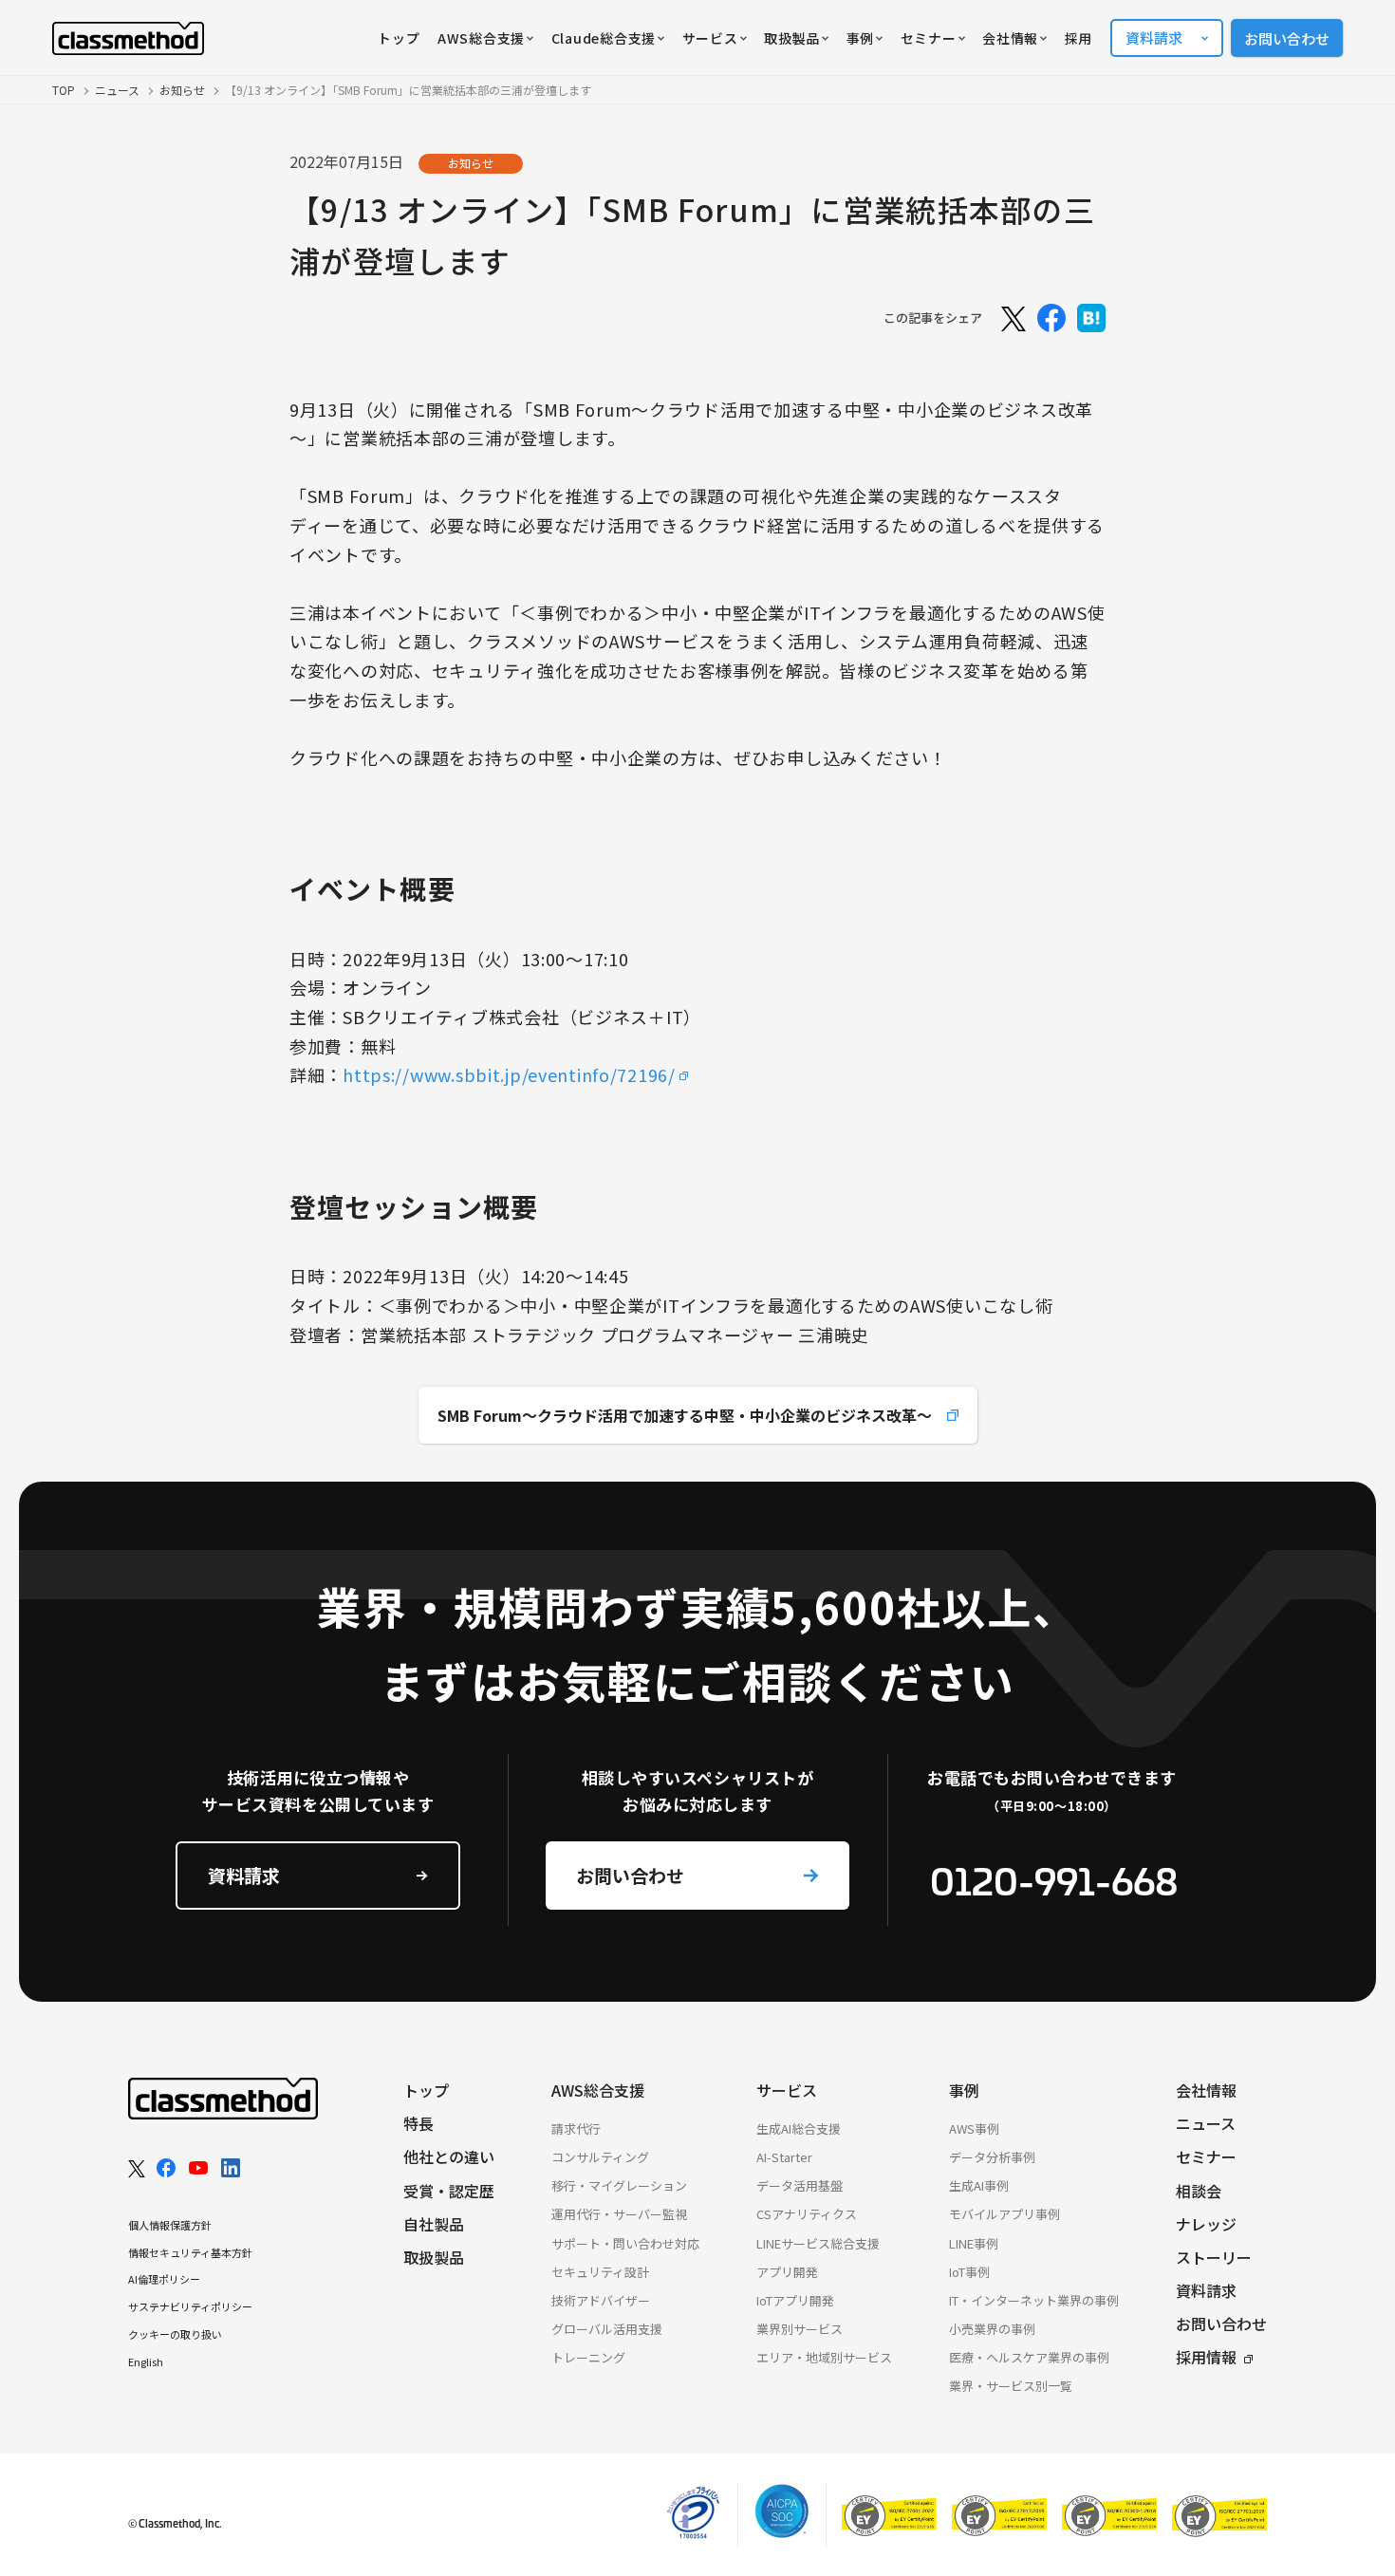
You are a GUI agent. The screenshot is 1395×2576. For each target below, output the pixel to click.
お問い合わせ (1287, 38)
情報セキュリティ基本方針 (190, 2252)
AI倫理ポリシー (164, 2279)
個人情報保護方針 (170, 2225)
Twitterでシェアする (1012, 318)
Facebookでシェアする (1051, 318)
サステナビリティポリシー (190, 2306)
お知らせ (182, 90)
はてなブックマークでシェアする (1091, 318)
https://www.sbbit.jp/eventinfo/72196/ (509, 1074)
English (146, 2361)
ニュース (117, 90)
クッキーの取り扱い (175, 2334)
